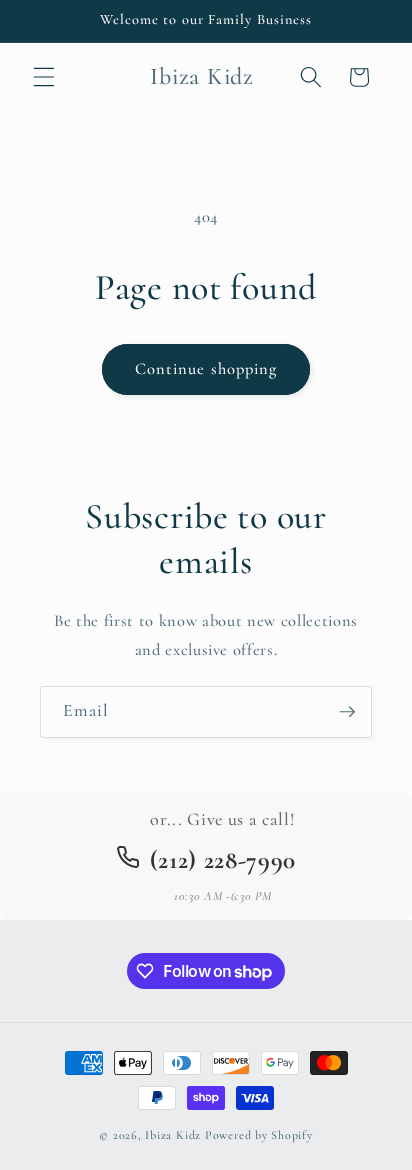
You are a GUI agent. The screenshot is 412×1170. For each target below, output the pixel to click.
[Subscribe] (347, 712)
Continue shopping (206, 369)
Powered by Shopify (259, 1135)
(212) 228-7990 (223, 860)
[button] (44, 77)
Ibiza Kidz (173, 1135)
